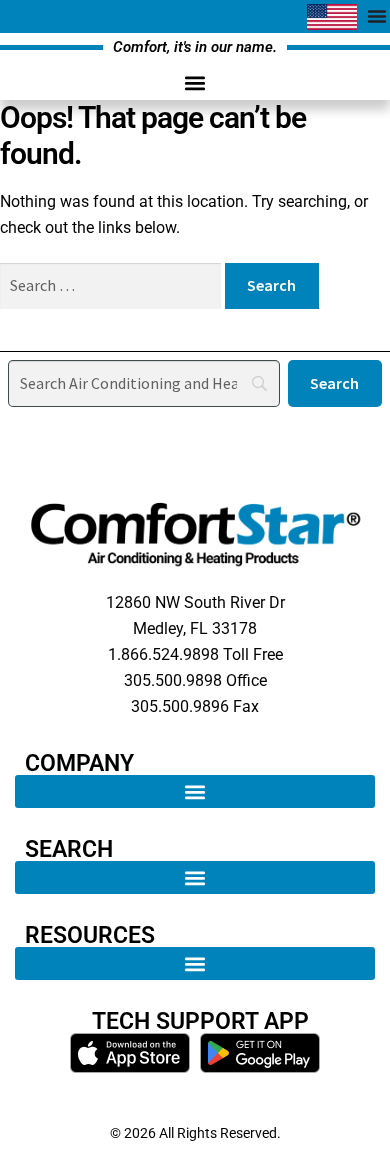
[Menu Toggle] (377, 16)
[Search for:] (112, 285)
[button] (195, 83)
